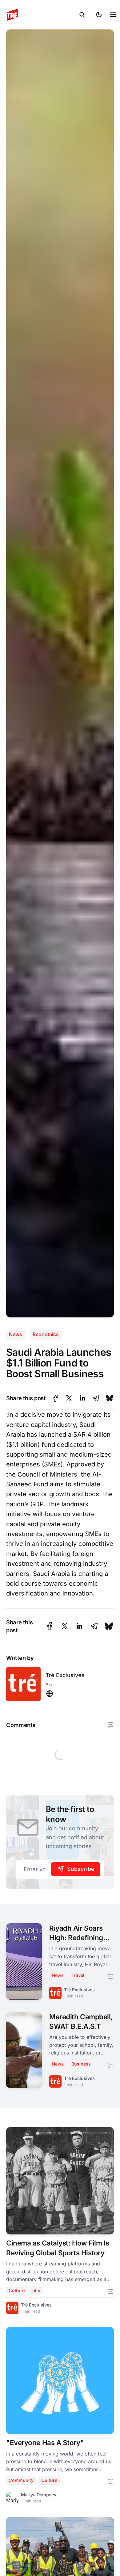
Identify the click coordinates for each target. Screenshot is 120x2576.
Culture (17, 2290)
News (16, 1334)
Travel (78, 1975)
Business (81, 2064)
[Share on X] (69, 1398)
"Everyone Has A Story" (45, 2442)
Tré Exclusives (65, 1675)
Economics (46, 1334)
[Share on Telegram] (96, 1398)
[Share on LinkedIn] (82, 1398)
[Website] (50, 1694)
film (36, 2290)
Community (21, 2480)
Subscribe (81, 1869)
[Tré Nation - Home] (41, 15)
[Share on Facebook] (56, 1398)
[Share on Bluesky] (110, 1398)
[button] (82, 15)
